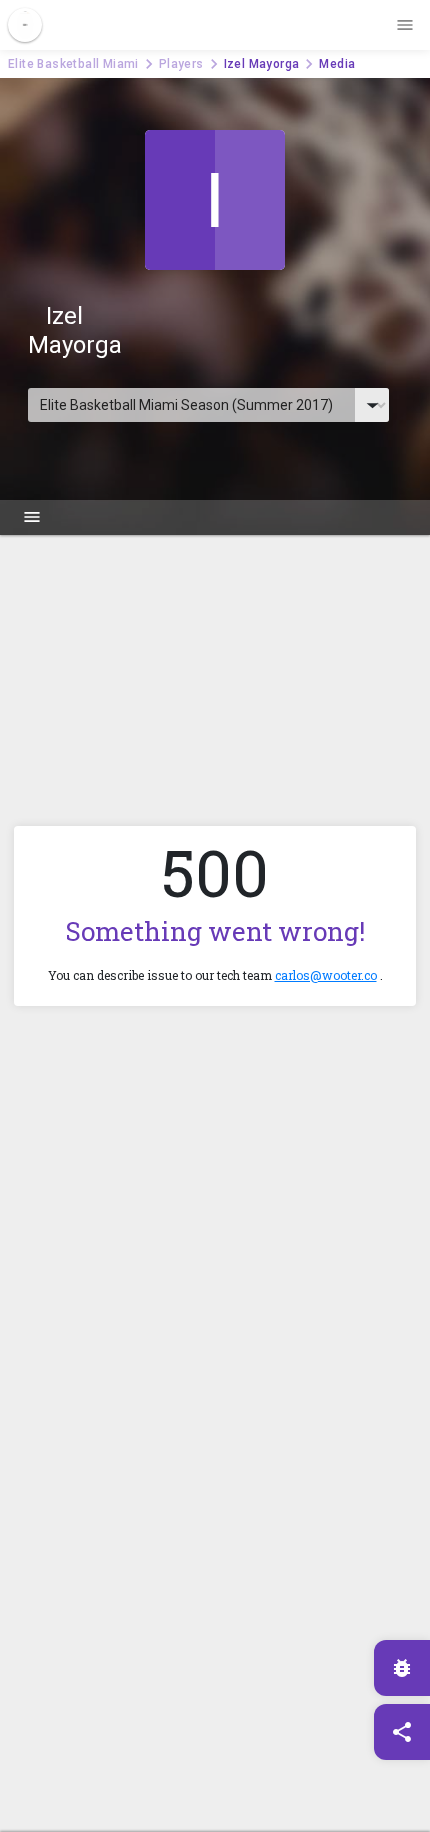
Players (181, 64)
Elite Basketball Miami (73, 64)
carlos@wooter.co (326, 975)
